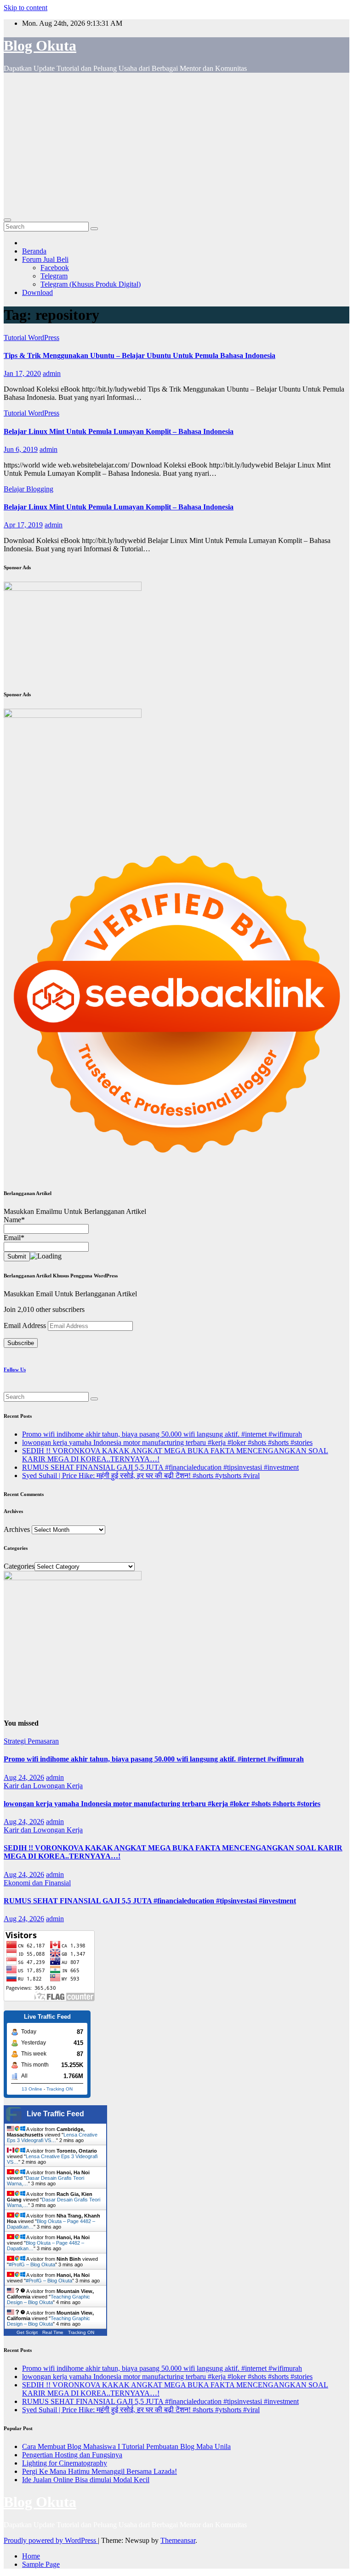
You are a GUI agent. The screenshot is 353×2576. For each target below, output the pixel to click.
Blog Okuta (40, 46)
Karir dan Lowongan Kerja (43, 1786)
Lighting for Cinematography (65, 2463)
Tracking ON (60, 2089)
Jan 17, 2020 (22, 373)
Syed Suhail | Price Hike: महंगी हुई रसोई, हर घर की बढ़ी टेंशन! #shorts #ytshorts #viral (141, 1476)
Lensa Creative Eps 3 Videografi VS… (52, 2137)
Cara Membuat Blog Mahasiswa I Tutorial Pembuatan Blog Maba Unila (126, 2446)
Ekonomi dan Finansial (37, 1883)
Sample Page (41, 2564)
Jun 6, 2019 (21, 449)
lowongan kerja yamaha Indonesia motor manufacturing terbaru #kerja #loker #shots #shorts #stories (167, 1442)
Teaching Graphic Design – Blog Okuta (48, 2299)
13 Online (32, 2089)
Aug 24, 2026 (24, 1777)
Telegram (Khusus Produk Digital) (91, 284)
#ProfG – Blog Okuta (32, 2264)
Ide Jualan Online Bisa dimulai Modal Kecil (86, 2480)
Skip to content (26, 8)
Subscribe (21, 1343)
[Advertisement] (176, 144)
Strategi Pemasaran (31, 1741)
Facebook (55, 268)
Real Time (53, 2332)
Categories (19, 1566)
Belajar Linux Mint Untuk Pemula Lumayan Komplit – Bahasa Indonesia (119, 431)
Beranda (34, 251)
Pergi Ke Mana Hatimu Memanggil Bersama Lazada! (100, 2471)
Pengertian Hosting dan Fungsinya (72, 2455)
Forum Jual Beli (45, 259)
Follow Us (15, 1369)
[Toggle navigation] (7, 220)
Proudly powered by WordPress (51, 2540)
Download (37, 292)
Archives (17, 1529)
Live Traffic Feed (55, 2114)
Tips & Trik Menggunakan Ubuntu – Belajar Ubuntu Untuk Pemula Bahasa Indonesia (139, 355)
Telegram (54, 276)
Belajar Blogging (28, 489)
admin (52, 373)
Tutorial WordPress (31, 338)
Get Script (27, 2332)
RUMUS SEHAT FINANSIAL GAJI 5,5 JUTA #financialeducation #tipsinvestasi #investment (160, 1467)
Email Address (26, 1326)
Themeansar (178, 2540)
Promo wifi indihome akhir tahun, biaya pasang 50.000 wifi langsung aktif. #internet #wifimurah (162, 1434)
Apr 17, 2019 (23, 525)
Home (31, 2556)
